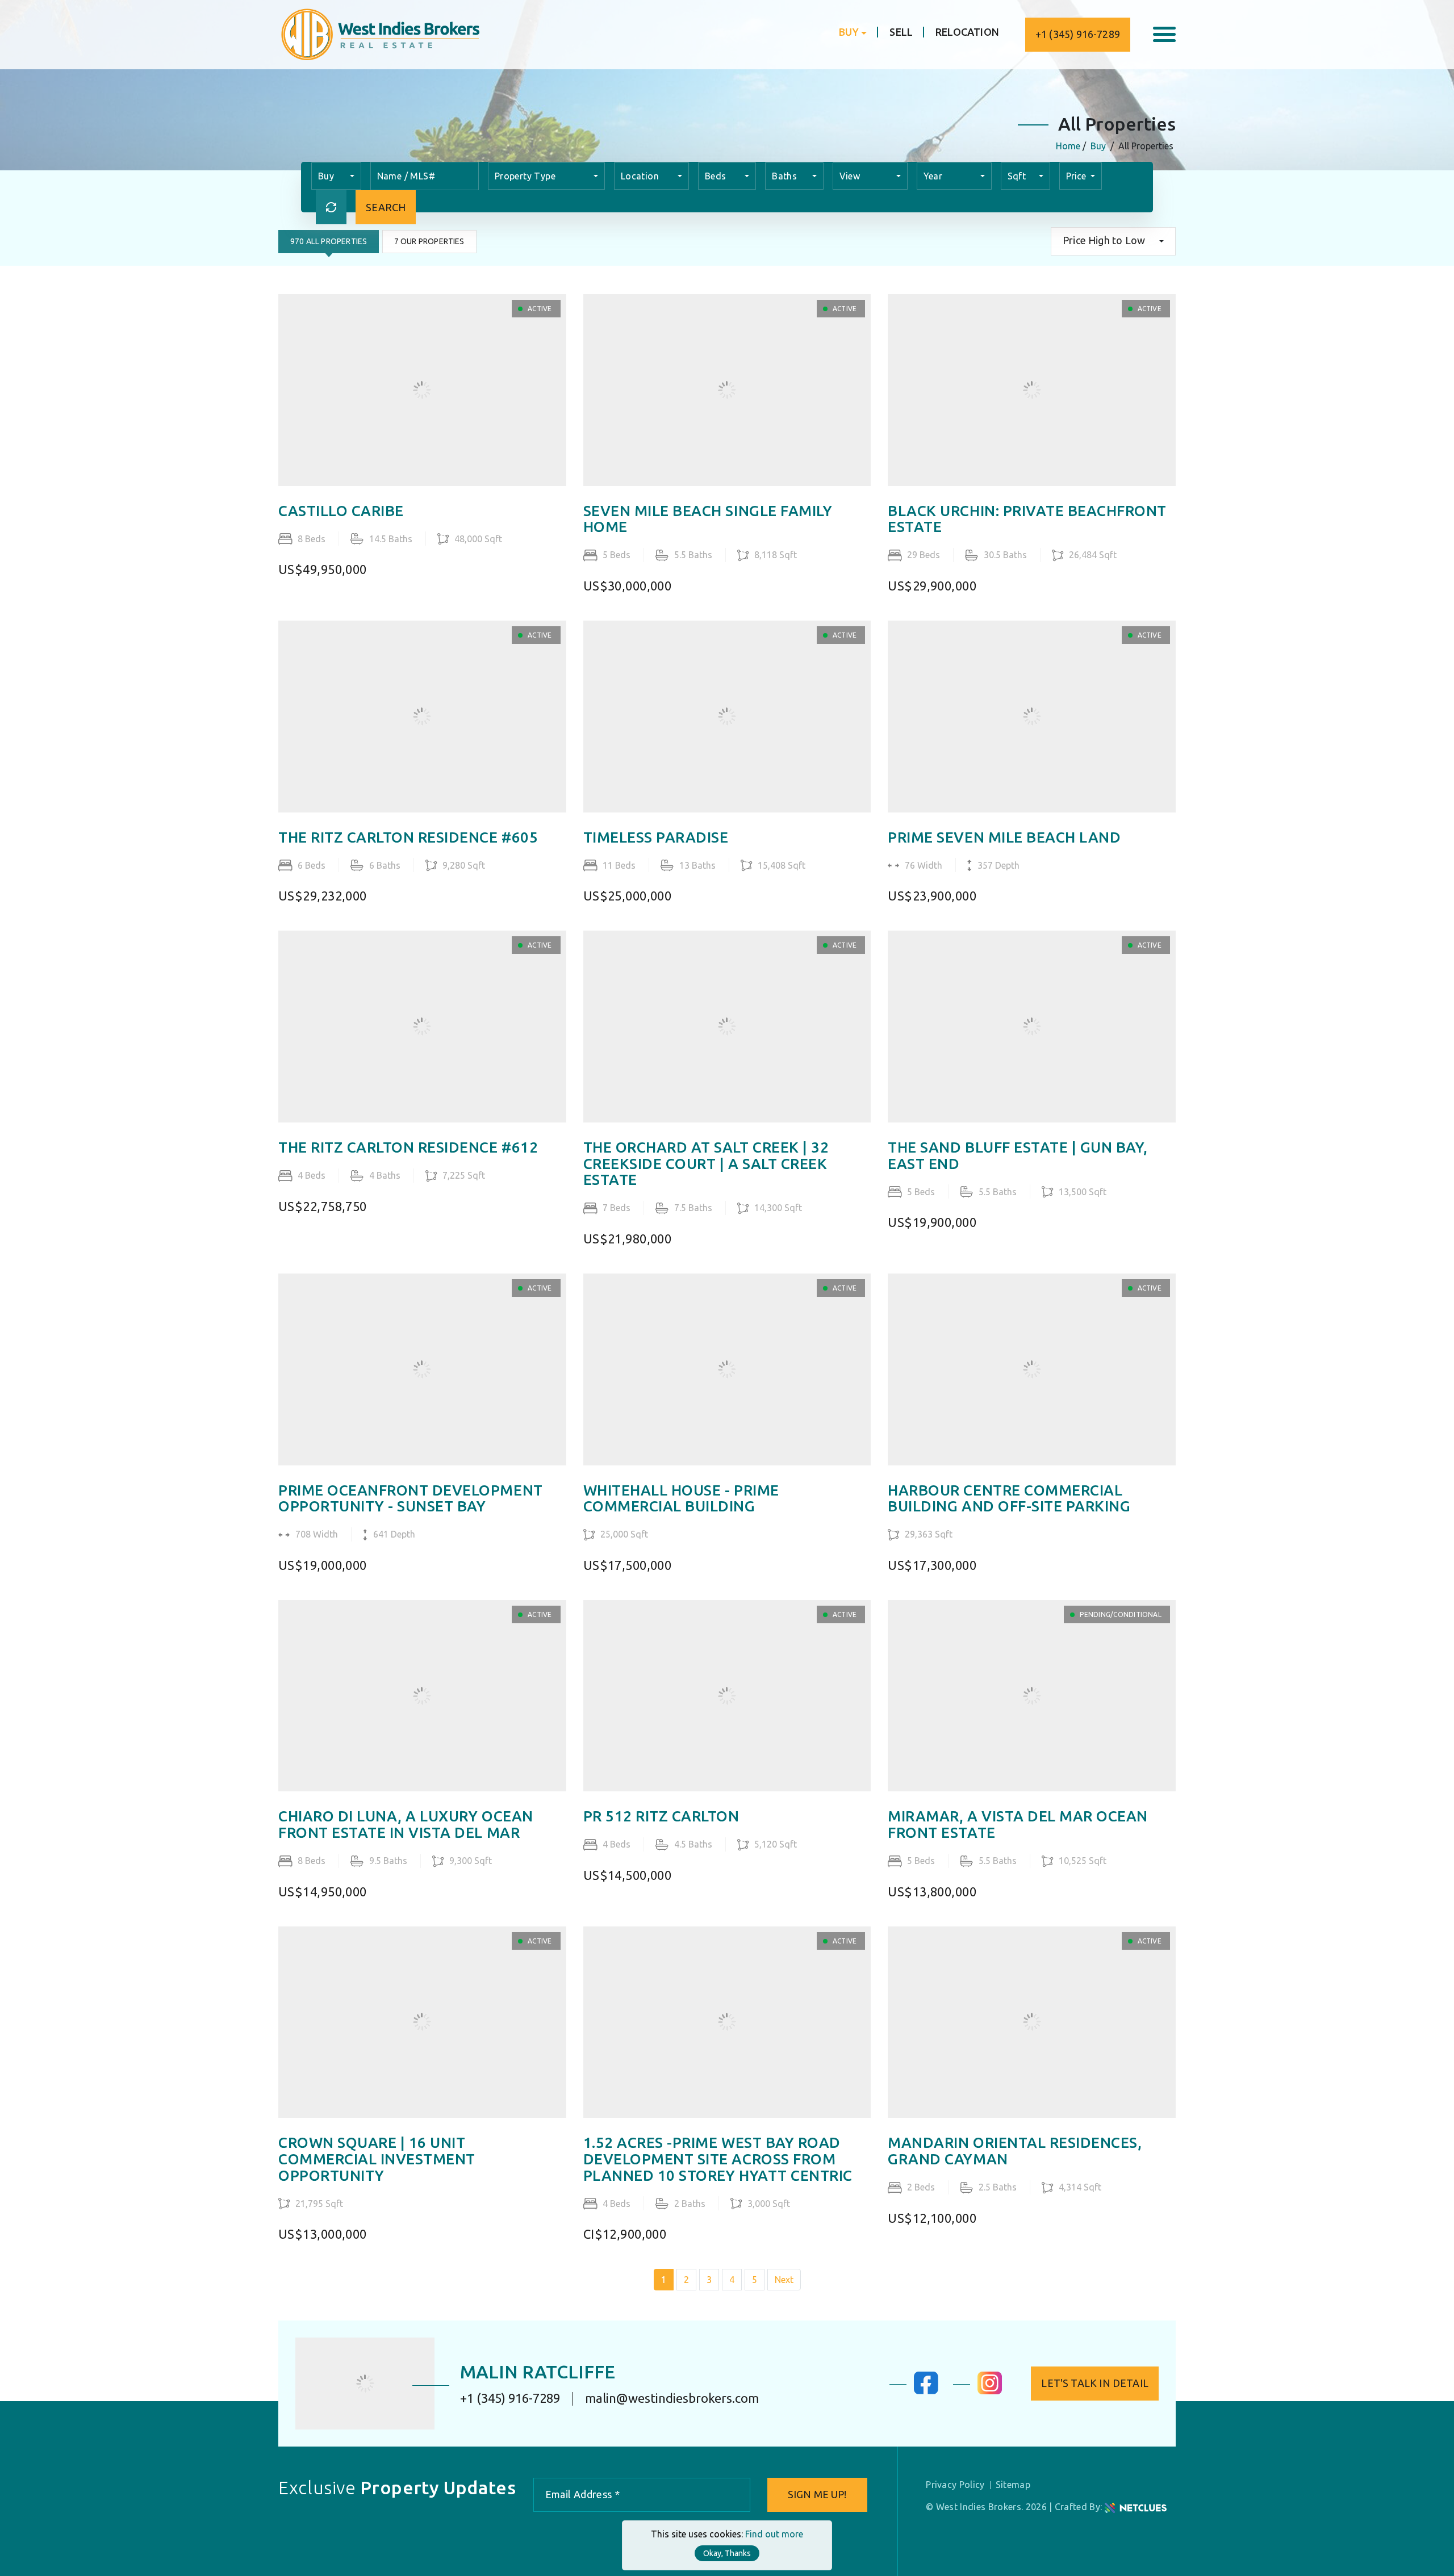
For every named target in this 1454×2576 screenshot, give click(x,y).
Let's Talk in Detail (1095, 2383)
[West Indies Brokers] (379, 33)
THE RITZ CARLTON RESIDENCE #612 (408, 1147)
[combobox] (336, 176)
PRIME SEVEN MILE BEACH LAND (1004, 837)
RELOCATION (967, 32)
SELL (901, 32)
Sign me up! (817, 2494)
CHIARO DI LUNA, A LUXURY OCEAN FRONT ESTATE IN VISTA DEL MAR (406, 1825)
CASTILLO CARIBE (341, 511)
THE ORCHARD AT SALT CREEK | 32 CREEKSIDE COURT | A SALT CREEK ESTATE (706, 1164)
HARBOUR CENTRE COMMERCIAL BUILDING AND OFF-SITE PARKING (1009, 1499)
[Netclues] (1136, 2507)
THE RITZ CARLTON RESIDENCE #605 (408, 837)
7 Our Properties (429, 241)
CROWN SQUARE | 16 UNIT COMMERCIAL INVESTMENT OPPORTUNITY (377, 2159)
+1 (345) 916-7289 (1078, 34)
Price (1077, 176)
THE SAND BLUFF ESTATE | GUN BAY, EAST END (1018, 1156)
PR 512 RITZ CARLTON (661, 1816)
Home (1068, 146)
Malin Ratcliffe (538, 2372)
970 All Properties (329, 241)
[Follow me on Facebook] (926, 2391)
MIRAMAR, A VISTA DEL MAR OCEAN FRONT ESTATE (1018, 1825)
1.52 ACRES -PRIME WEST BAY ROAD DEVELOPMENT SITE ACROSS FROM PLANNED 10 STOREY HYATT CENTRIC (718, 2159)
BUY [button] (849, 32)
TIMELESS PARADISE (656, 837)
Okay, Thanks (727, 2553)
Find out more (774, 2534)
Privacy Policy (955, 2485)
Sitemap (1013, 2485)
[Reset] (331, 207)
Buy (1098, 146)
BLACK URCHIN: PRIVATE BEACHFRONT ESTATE (1027, 519)
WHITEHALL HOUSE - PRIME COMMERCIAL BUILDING (681, 1499)
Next (784, 2280)
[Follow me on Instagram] (990, 2391)
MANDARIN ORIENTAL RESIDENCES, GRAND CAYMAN (1015, 2151)
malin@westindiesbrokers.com (672, 2398)
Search (386, 207)
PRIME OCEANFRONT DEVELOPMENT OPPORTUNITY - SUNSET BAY (411, 1499)
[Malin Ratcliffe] (365, 2384)
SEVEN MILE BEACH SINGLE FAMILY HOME (708, 519)
